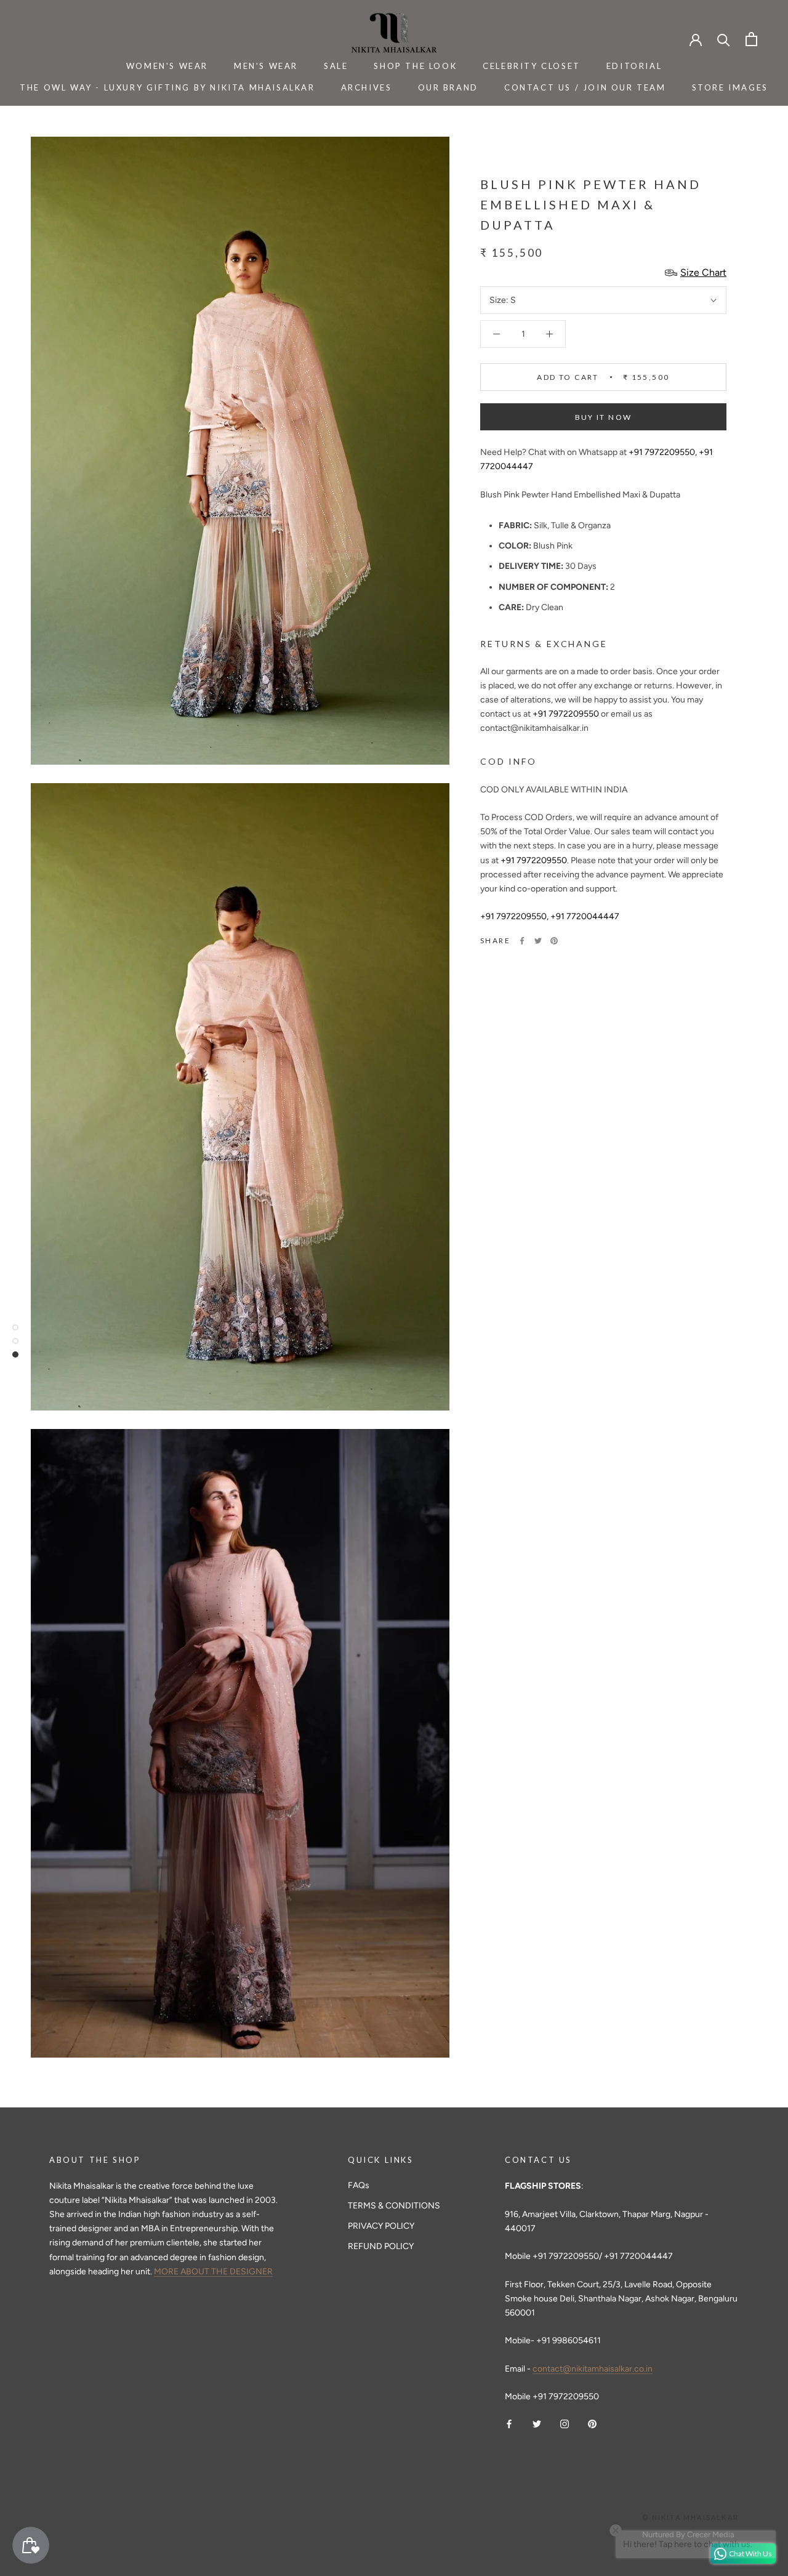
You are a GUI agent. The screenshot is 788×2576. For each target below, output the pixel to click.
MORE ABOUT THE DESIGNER (213, 2272)
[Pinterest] (554, 941)
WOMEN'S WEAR (167, 66)
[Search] (724, 39)
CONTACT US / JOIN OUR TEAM (585, 87)
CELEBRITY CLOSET (532, 66)
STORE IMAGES (730, 87)
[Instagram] (565, 2423)
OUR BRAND (448, 87)
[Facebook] (522, 941)
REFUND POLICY (381, 2246)
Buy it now (604, 417)
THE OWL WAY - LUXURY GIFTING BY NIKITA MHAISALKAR (167, 87)
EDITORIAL (634, 66)
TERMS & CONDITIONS (394, 2206)
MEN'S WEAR (266, 66)
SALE (336, 66)
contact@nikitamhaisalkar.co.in (593, 2369)
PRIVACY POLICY (381, 2226)
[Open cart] (751, 39)
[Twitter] (538, 941)
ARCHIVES (367, 87)
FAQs (359, 2185)
